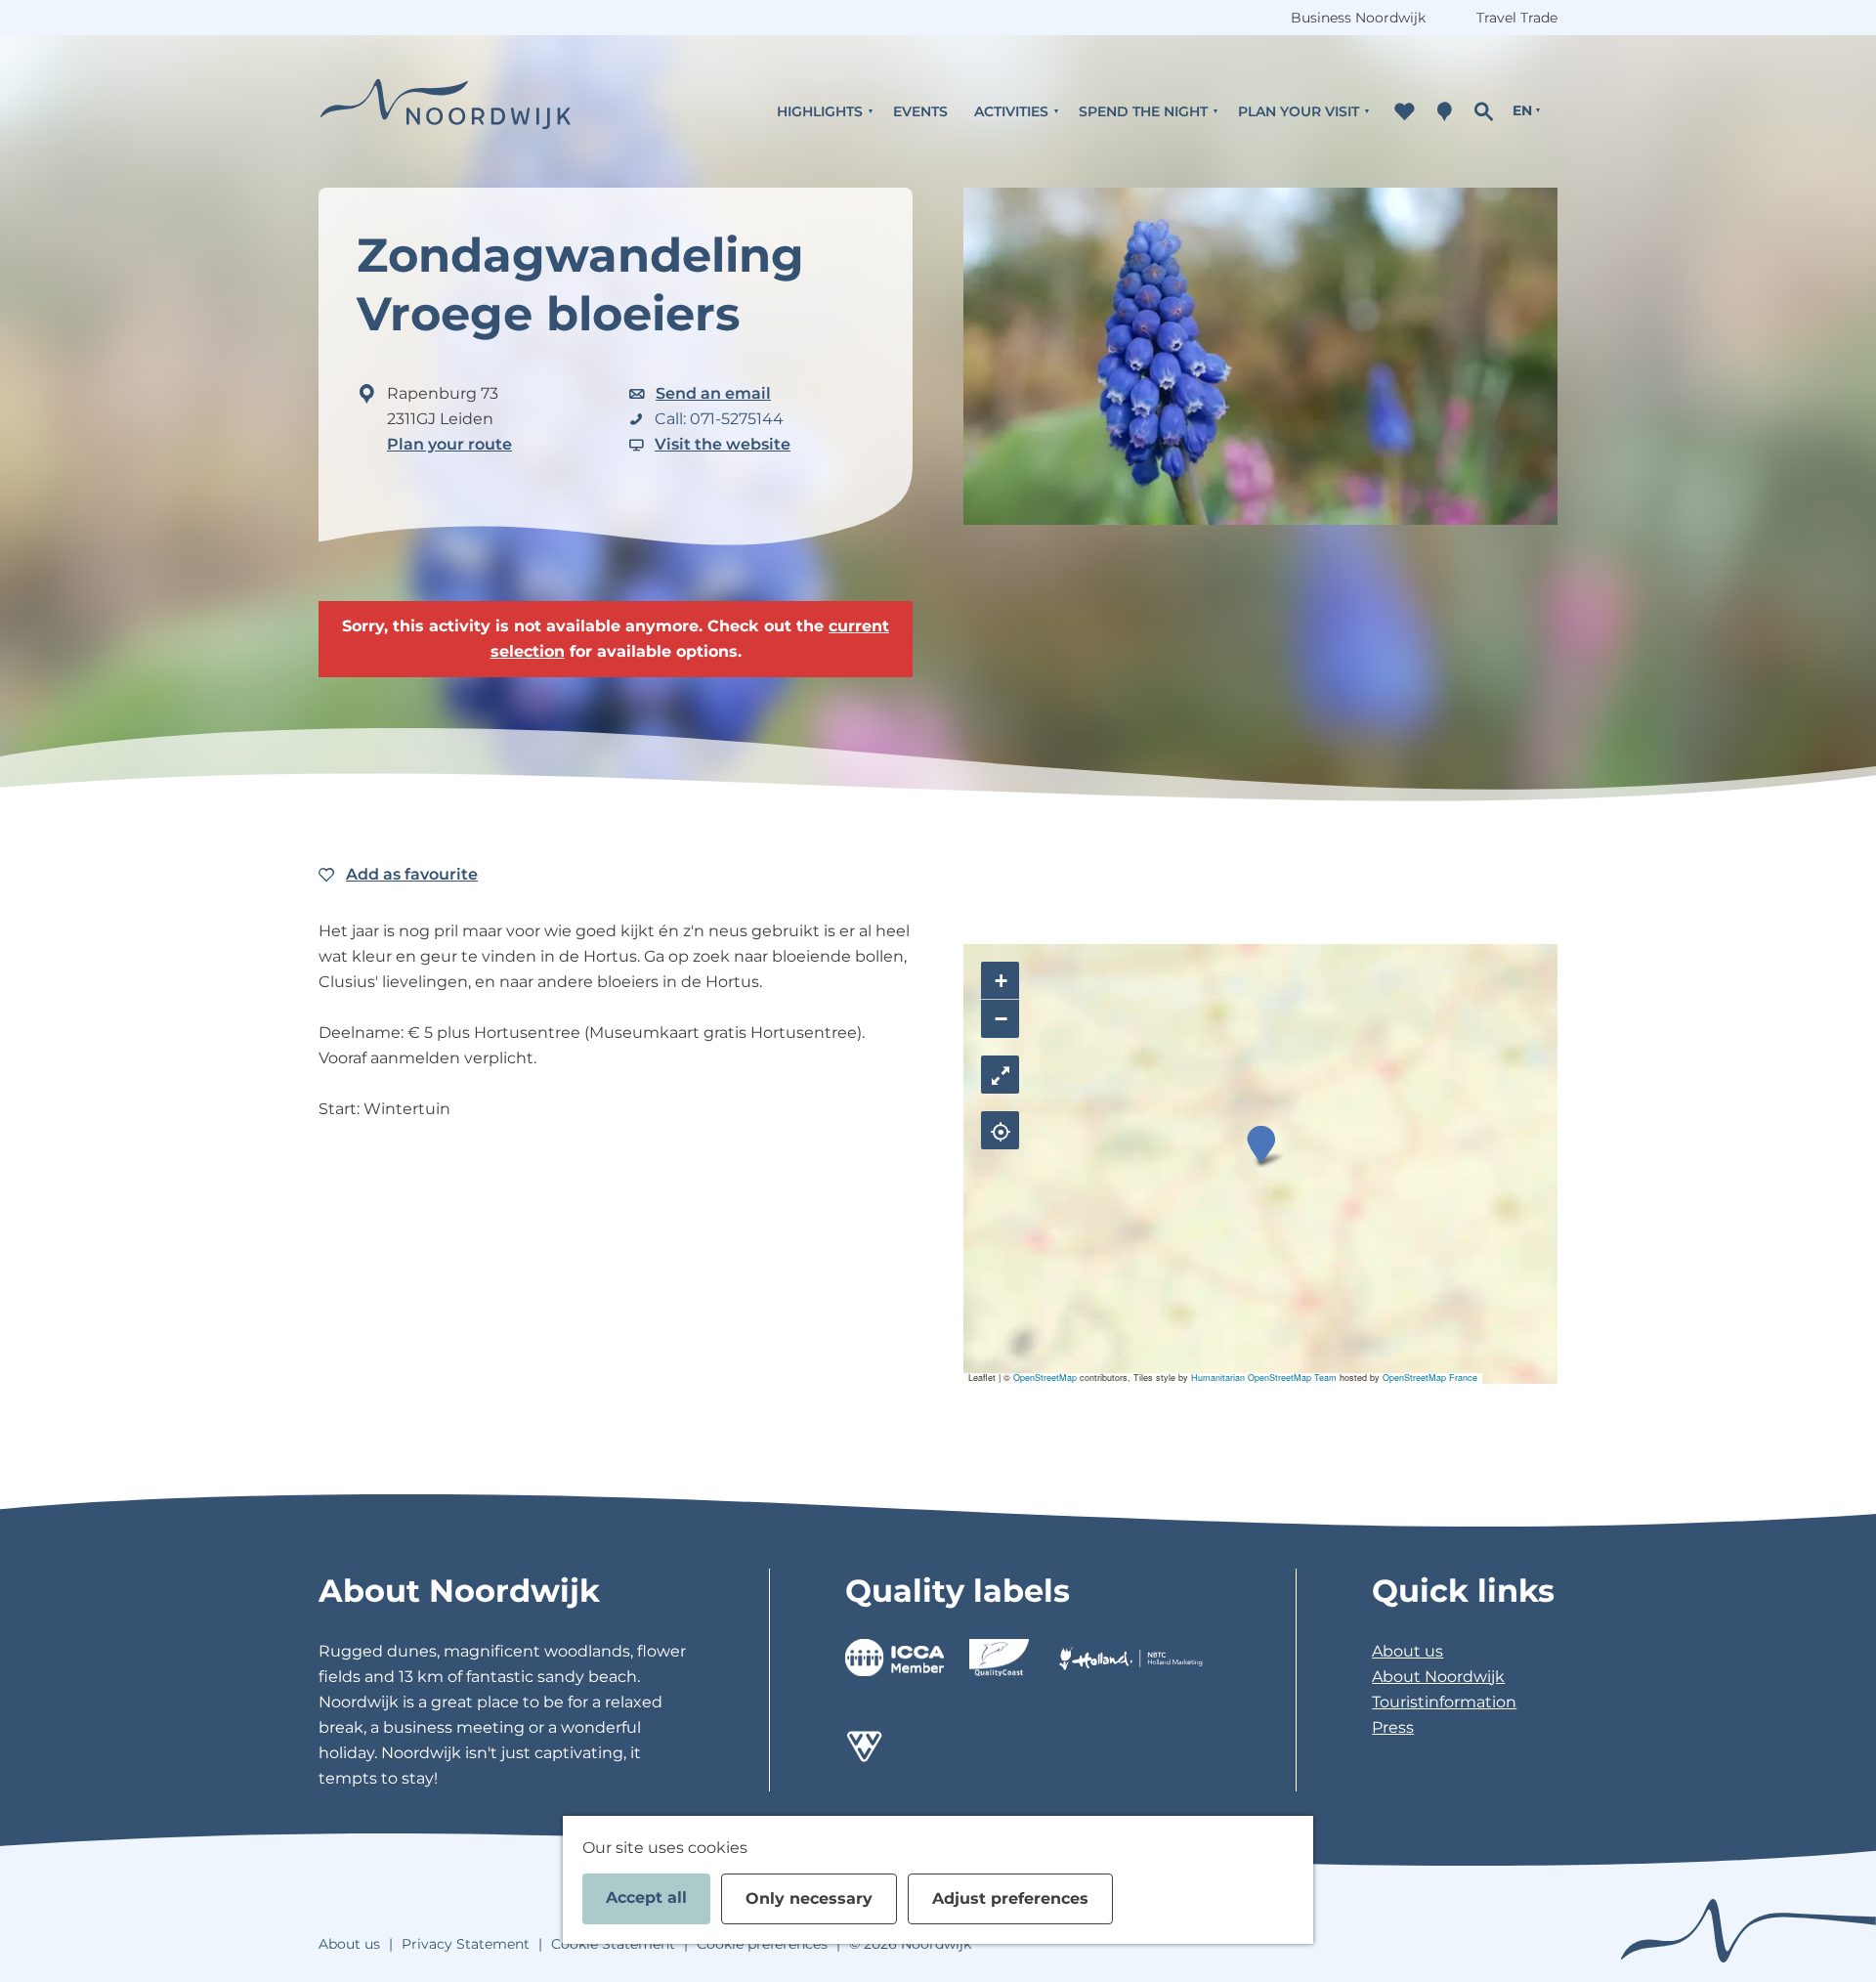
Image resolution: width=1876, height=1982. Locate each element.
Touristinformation (1444, 1702)
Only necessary (809, 1898)
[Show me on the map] (1000, 1130)
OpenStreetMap (1045, 1378)
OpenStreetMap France (1430, 1378)
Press (1393, 1727)
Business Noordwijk (1358, 18)
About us (1407, 1651)
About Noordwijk (1438, 1677)
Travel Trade (1517, 18)
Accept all (646, 1897)
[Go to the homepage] (446, 111)
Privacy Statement (466, 1944)
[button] (1261, 1145)
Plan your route (449, 444)
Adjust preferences (1010, 1898)
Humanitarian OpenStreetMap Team (1264, 1378)
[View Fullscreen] (1000, 1075)
